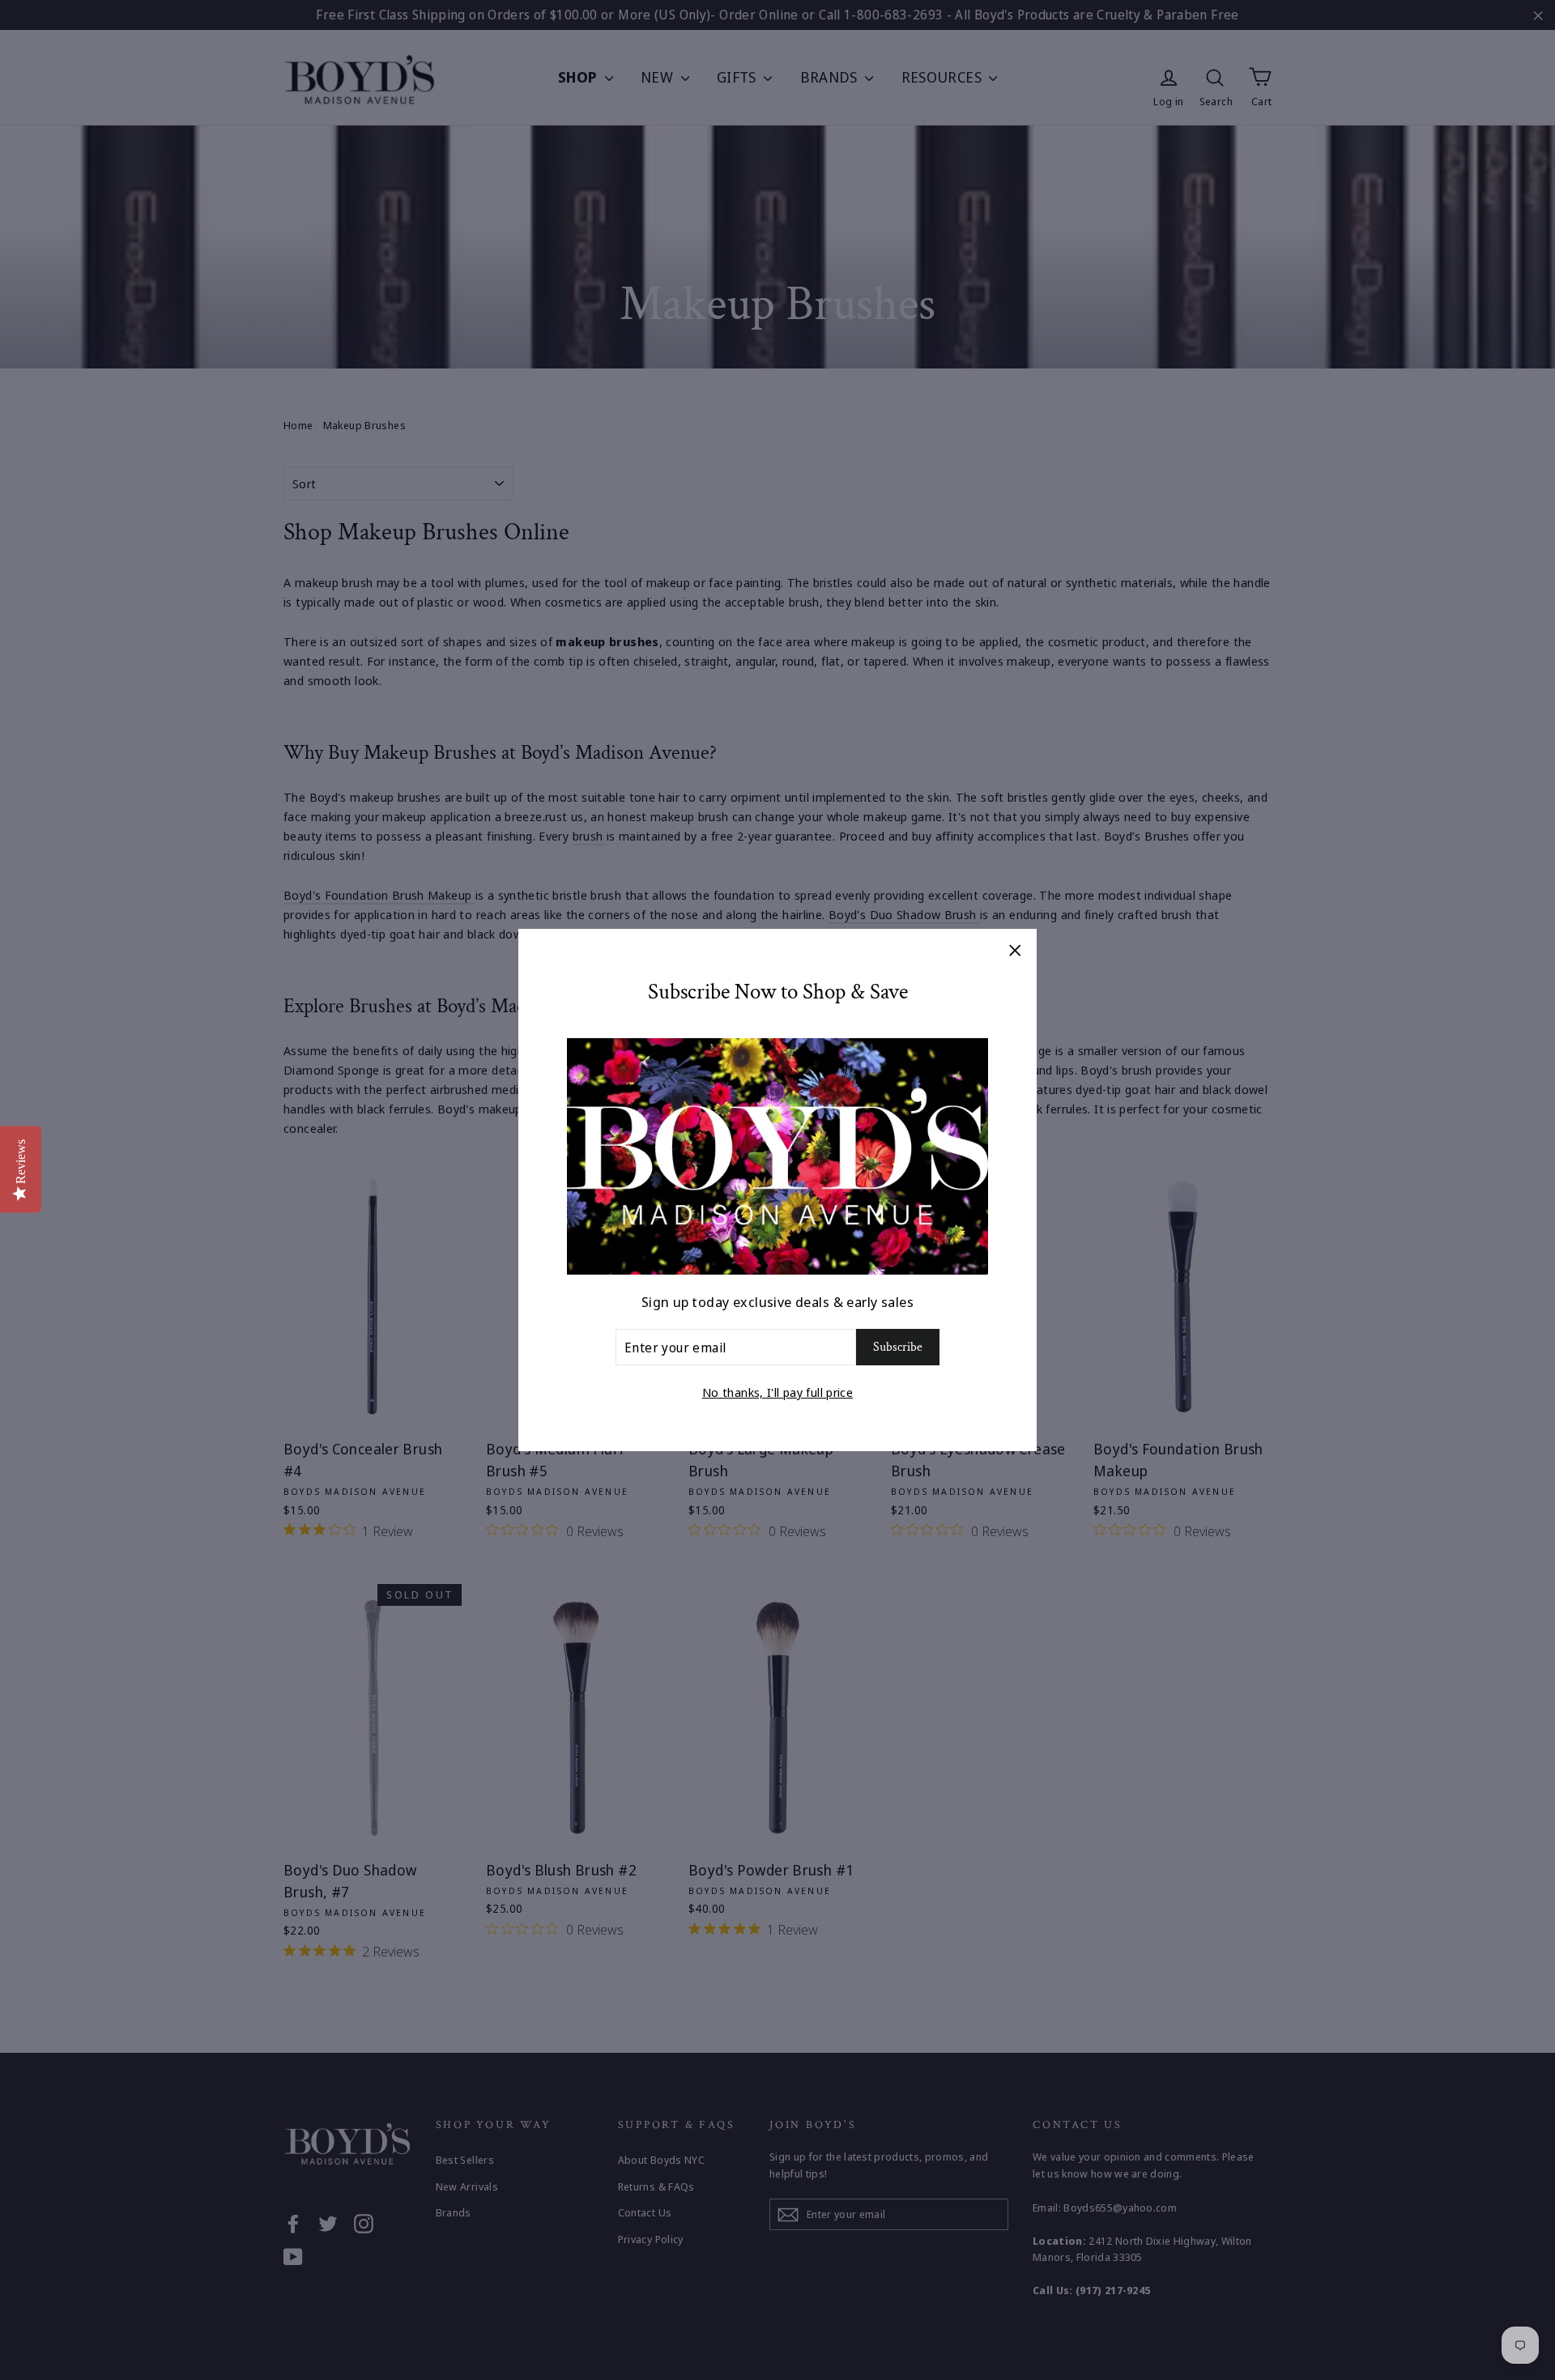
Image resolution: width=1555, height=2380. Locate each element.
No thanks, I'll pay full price (777, 1392)
